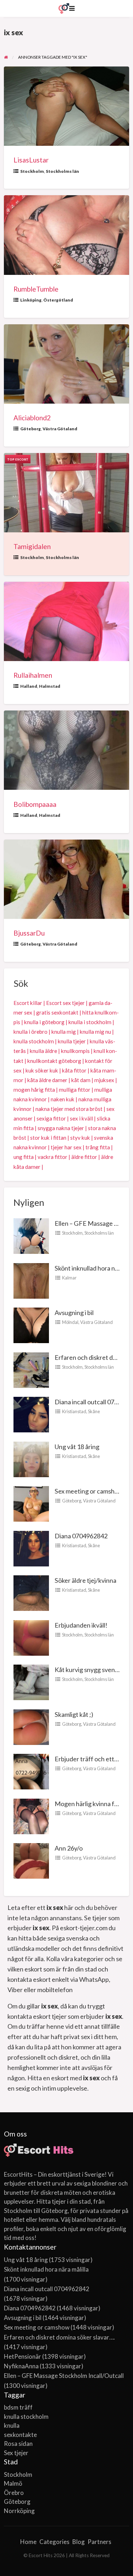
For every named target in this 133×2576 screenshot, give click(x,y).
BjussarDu (29, 933)
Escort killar (28, 1003)
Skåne (94, 1411)
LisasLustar (31, 160)
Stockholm (32, 171)
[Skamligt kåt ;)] (31, 1726)
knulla (12, 2425)
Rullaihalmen (33, 675)
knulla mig (64, 1032)
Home (28, 2542)
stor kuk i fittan (48, 1138)
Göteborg (31, 429)
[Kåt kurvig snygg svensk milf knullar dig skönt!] (31, 1682)
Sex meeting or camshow (89, 1491)
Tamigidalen (32, 546)
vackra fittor (52, 1157)
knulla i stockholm (90, 1022)
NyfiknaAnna (21, 2366)
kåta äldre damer (47, 1080)
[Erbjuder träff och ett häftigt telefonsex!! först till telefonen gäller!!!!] (31, 1771)
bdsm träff (18, 2407)
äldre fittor (84, 1157)
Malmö (13, 2483)
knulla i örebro (31, 1032)
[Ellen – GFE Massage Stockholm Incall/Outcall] (31, 1235)
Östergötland (58, 300)
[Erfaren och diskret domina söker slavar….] (31, 1369)
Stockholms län (62, 171)
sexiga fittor (51, 1118)
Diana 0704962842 (81, 1536)
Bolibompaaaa (35, 804)
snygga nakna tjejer (61, 1128)
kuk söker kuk (42, 1070)
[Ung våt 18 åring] (31, 1458)
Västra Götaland (60, 429)
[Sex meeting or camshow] (31, 1503)
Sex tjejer (16, 2453)
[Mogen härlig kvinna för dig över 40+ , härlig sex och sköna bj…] (31, 1815)
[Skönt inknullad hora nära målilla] (31, 1280)
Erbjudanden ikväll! (81, 1625)
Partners (99, 2542)
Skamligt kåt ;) (74, 1714)
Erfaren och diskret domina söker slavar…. (59, 2337)
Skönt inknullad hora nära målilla (46, 2269)
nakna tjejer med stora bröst (69, 1109)
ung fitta (24, 1157)
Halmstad (50, 686)
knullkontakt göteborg (54, 1061)
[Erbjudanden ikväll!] (31, 1637)
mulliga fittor (75, 1090)
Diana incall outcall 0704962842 (47, 2289)
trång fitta (98, 1147)
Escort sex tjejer (65, 1003)
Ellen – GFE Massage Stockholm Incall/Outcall (64, 2376)
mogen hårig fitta (34, 1090)
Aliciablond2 (32, 418)
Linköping (31, 300)
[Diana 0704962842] (31, 1548)
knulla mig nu (95, 1032)
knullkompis (75, 1051)
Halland (29, 686)
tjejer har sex (66, 1147)
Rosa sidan (18, 2444)
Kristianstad (74, 1411)
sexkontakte (20, 2435)
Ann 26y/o (69, 1848)
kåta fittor (74, 1070)
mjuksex (104, 1080)
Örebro (14, 2493)
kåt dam (81, 1080)
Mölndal (70, 1322)
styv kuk (80, 1138)
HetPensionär (23, 2356)
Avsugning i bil (74, 1313)
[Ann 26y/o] (31, 1860)
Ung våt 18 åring (77, 1447)
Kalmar (69, 1278)
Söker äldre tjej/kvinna (85, 1580)
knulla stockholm (34, 1041)
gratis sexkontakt (57, 1012)
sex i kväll (81, 1118)
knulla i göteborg (44, 1022)
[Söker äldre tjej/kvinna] (31, 1592)
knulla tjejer (72, 1041)
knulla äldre (43, 1051)
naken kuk (63, 1099)
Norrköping (19, 2511)
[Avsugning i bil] (31, 1325)
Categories (54, 2542)
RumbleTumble (36, 289)
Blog (79, 2542)
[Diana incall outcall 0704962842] (31, 1414)
